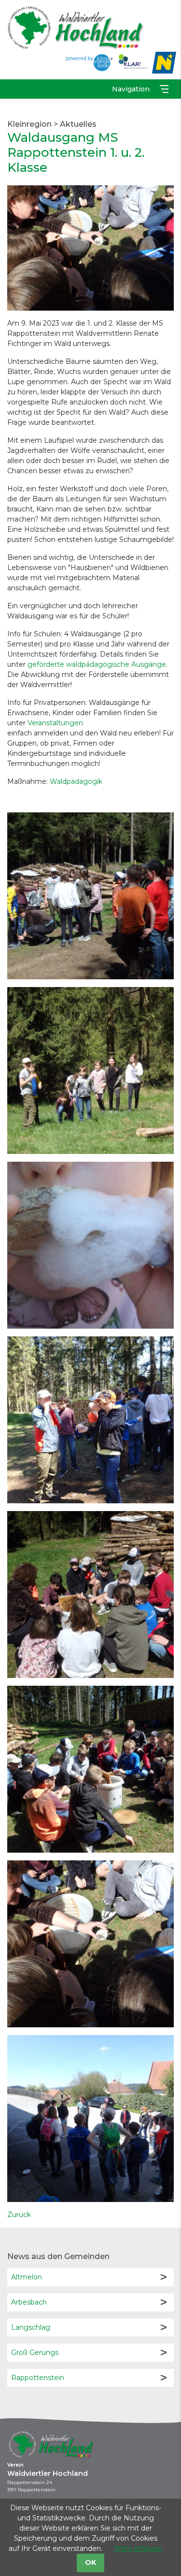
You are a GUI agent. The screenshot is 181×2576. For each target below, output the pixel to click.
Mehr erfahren (139, 2548)
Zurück (19, 2215)
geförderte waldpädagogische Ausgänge (97, 664)
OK (90, 2562)
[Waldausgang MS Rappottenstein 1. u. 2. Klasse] (90, 247)
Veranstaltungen (55, 723)
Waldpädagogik (76, 781)
